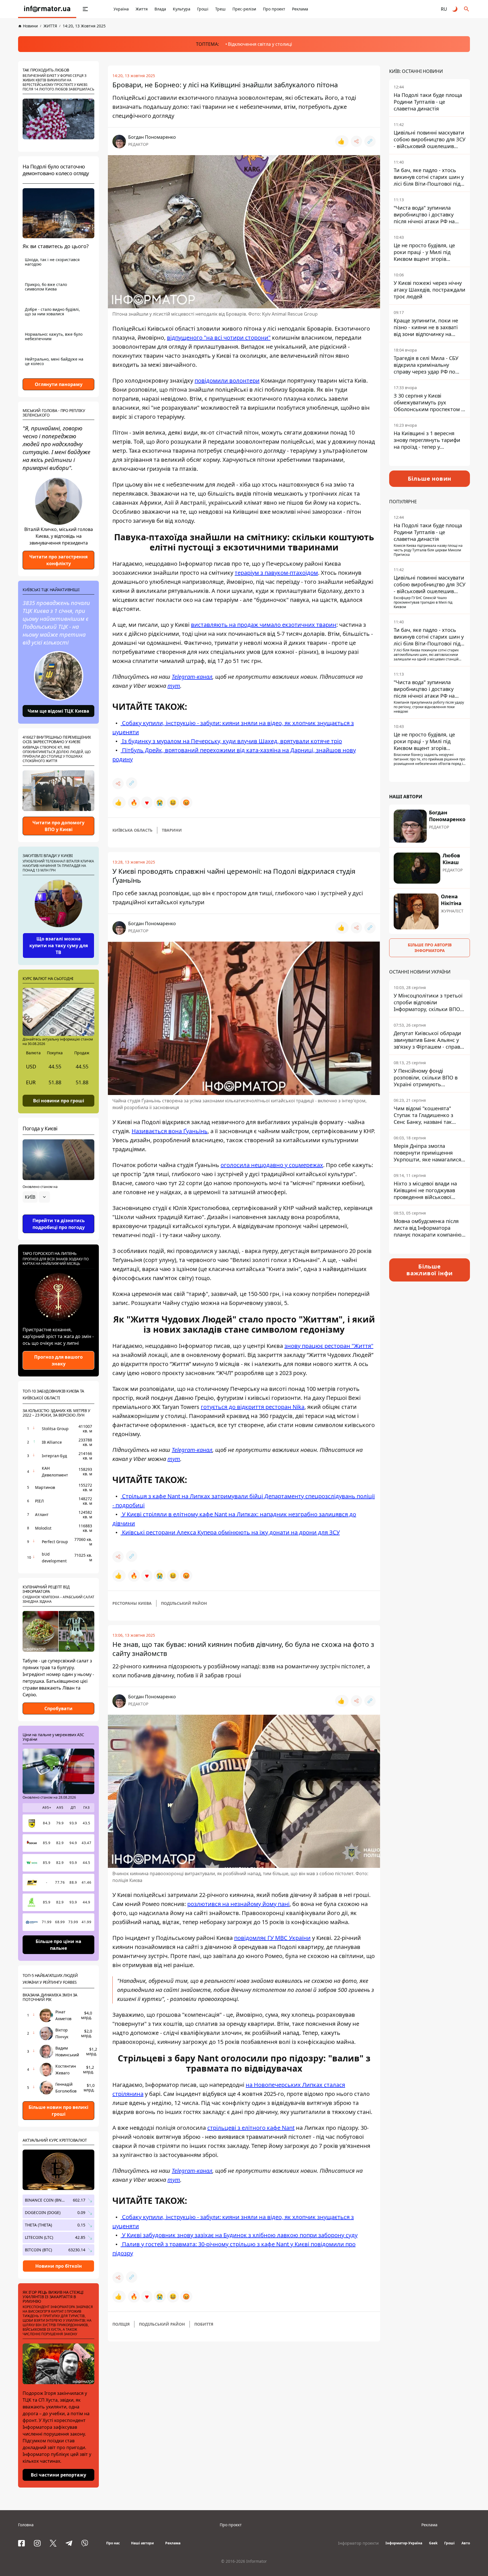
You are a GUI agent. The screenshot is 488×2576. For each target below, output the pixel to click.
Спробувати (58, 1708)
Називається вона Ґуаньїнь (170, 1131)
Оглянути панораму (59, 384)
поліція (121, 2324)
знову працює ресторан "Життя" (329, 1346)
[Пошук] (467, 9)
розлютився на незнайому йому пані (238, 1904)
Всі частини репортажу (58, 2475)
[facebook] (21, 2543)
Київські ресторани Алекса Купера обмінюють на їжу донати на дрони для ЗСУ (230, 1532)
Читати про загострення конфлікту (58, 560)
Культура (182, 9)
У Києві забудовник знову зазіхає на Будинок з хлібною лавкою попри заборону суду (239, 2235)
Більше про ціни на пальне (58, 1945)
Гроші (203, 9)
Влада (160, 9)
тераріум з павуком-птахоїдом (276, 573)
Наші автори (142, 2543)
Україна (121, 9)
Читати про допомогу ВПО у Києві (58, 826)
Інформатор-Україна (404, 2543)
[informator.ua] (47, 9)
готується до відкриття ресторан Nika (253, 1407)
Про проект (274, 9)
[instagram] (37, 2543)
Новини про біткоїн (59, 2266)
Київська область (132, 830)
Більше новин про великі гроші (58, 2111)
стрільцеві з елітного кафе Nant (251, 2128)
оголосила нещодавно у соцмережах (272, 1165)
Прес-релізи (244, 9)
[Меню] (85, 9)
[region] (58, 1213)
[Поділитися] (356, 141)
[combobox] (36, 1197)
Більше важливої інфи (430, 1270)
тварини (172, 830)
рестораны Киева (132, 1603)
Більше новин (430, 479)
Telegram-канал (192, 677)
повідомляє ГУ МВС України (272, 1938)
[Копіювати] (370, 141)
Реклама (300, 9)
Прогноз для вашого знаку (58, 1360)
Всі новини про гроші (59, 1100)
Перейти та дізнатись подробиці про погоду (59, 1224)
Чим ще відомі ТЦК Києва (58, 711)
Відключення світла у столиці (260, 44)
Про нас (113, 2543)
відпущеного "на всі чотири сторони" (219, 338)
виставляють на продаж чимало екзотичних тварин (264, 625)
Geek (433, 2543)
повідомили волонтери (227, 380)
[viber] (85, 2543)
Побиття (204, 2324)
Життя (142, 9)
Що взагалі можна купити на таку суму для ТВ (59, 946)
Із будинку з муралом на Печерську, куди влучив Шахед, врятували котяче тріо (231, 741)
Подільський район (184, 1603)
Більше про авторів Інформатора (430, 948)
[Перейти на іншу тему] (455, 9)
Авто (466, 2543)
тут (174, 686)
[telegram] (69, 2543)
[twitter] (53, 2543)
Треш (220, 9)
